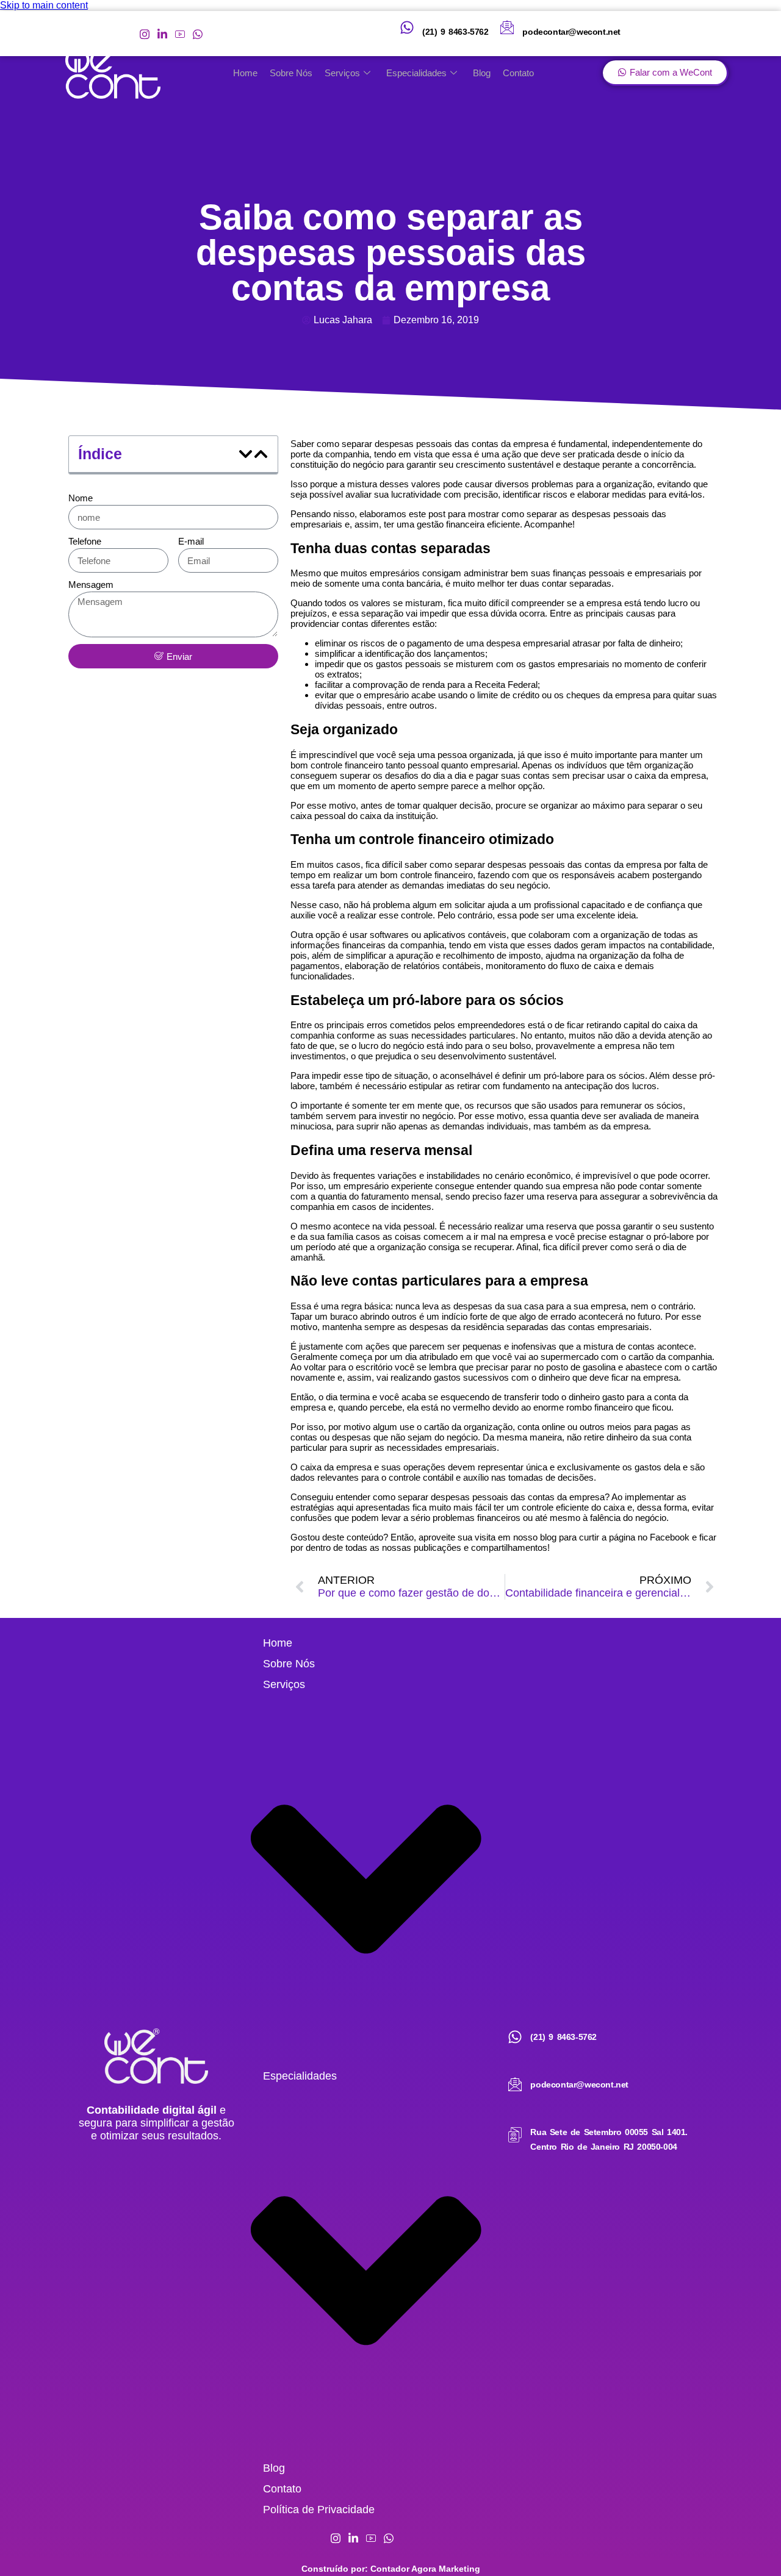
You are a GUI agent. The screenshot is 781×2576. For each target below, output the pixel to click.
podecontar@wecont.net (571, 32)
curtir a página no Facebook (634, 1537)
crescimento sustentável (505, 464)
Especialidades (416, 73)
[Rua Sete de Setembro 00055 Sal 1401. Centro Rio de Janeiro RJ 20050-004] (515, 2135)
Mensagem (91, 585)
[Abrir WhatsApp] (750, 2545)
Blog (482, 73)
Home (245, 73)
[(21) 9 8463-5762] (407, 27)
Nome (81, 498)
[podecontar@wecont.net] (507, 27)
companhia (347, 454)
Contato (518, 73)
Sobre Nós (291, 73)
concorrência (668, 464)
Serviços (342, 73)
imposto (525, 955)
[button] (246, 454)
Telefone (85, 541)
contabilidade (686, 945)
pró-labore (564, 1075)
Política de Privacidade (319, 2510)
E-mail (191, 541)
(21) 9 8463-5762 (455, 32)
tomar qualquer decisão (444, 805)
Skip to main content (44, 5)
